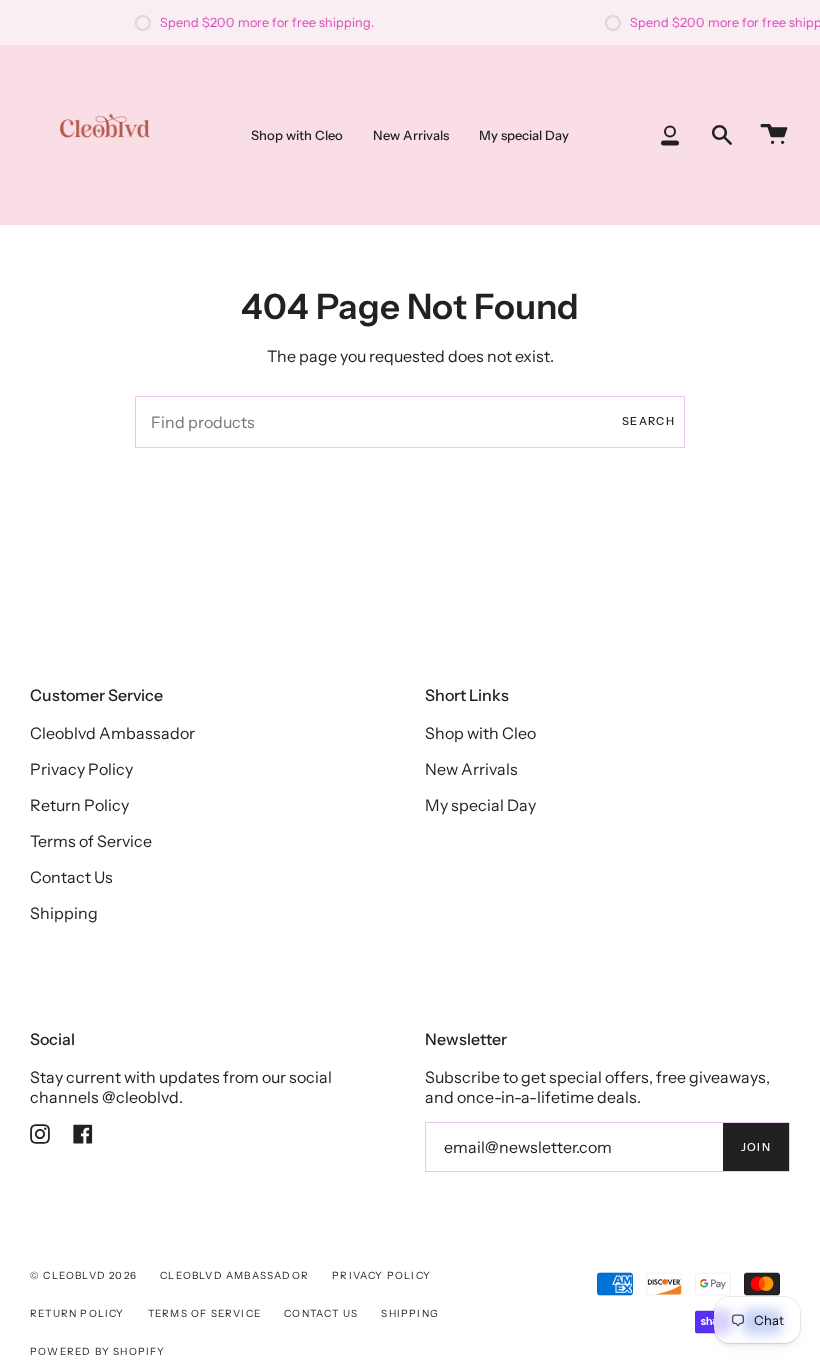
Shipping (64, 913)
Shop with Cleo (480, 733)
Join (756, 1147)
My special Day (480, 805)
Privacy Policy (81, 769)
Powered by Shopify (98, 1351)
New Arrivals (471, 769)
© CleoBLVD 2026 (83, 1275)
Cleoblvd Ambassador (112, 733)
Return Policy (79, 805)
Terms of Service (91, 841)
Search (648, 421)
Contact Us (71, 877)
